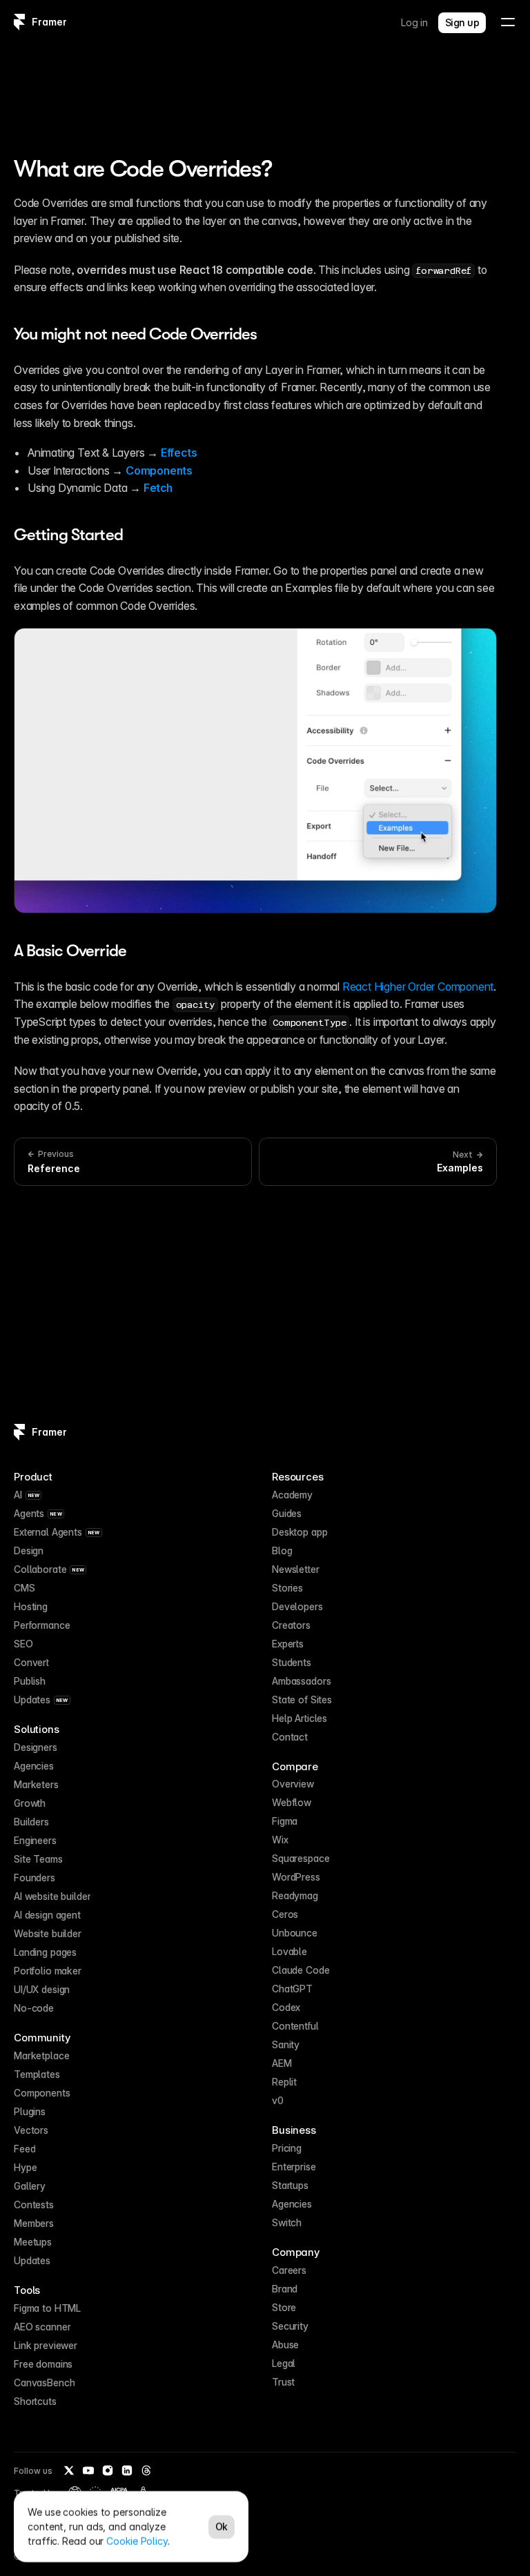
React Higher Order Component (418, 987)
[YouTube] (88, 2470)
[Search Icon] (265, 70)
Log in (414, 22)
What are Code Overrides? (143, 169)
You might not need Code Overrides (135, 334)
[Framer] (19, 22)
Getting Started (68, 535)
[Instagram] (108, 2470)
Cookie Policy (137, 2541)
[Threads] (146, 2470)
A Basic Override (70, 951)
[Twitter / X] (69, 2470)
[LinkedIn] (127, 2470)
